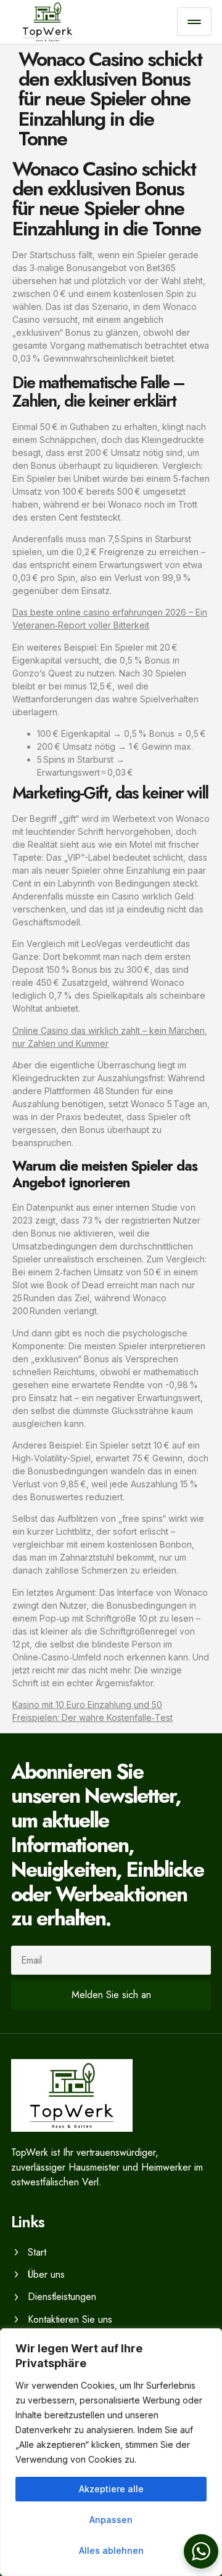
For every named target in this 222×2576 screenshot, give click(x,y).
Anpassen (111, 2520)
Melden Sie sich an (111, 1995)
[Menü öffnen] (194, 22)
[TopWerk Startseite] (94, 22)
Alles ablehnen (111, 2550)
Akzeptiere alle (111, 2489)
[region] (111, 2452)
